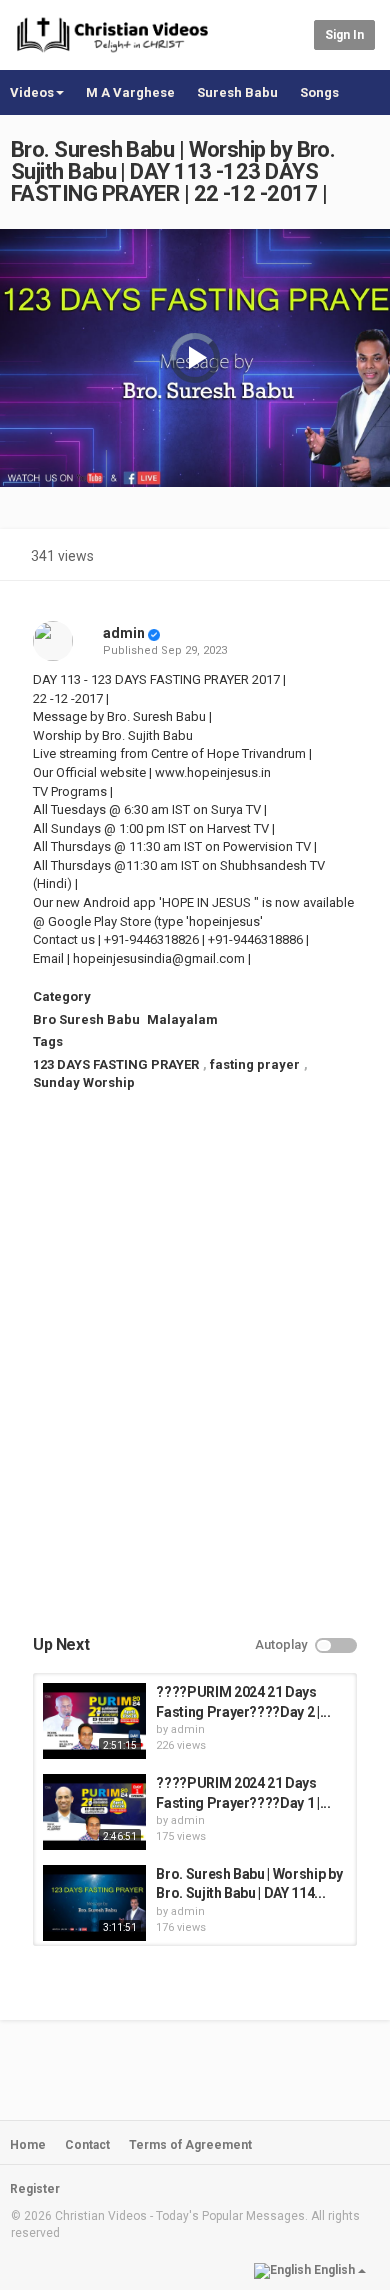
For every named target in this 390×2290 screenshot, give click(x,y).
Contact (87, 2145)
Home (28, 2145)
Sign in (344, 35)
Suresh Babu (237, 92)
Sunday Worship (84, 1082)
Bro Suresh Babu (86, 1019)
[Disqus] (195, 1380)
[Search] (295, 33)
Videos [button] (32, 92)
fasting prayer (255, 1064)
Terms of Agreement (190, 2145)
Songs (319, 92)
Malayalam (182, 1019)
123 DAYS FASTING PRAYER (116, 1064)
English (334, 2270)
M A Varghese (130, 92)
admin (124, 633)
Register (35, 2189)
